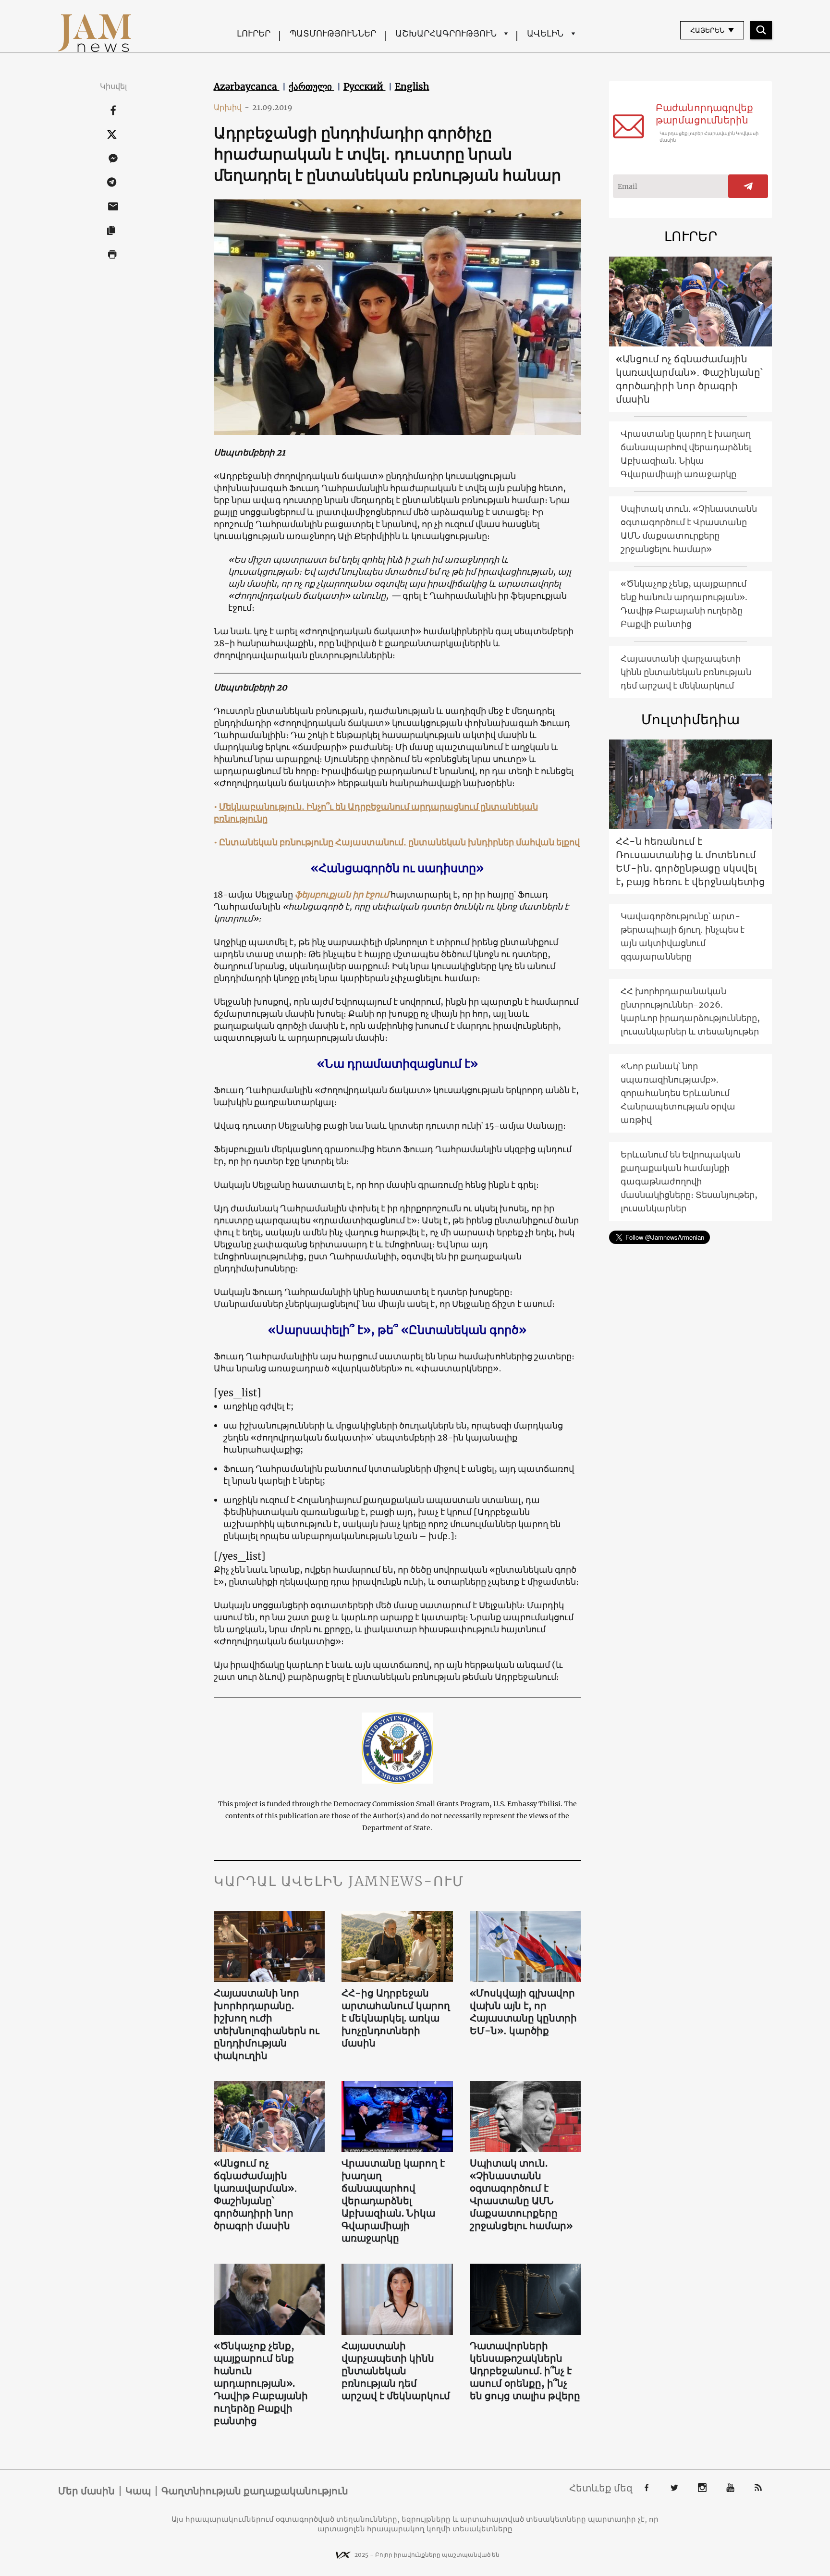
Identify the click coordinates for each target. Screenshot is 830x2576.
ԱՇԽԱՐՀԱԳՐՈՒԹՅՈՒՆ (446, 33)
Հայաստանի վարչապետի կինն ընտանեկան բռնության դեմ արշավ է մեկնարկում (396, 2371)
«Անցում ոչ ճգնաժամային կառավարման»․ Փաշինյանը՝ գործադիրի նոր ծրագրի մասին (256, 2194)
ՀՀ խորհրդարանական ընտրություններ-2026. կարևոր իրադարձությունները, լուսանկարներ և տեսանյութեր (690, 1011)
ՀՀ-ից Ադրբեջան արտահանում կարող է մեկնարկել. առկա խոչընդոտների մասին (396, 2018)
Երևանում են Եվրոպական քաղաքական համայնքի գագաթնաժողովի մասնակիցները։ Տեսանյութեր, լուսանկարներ (689, 1181)
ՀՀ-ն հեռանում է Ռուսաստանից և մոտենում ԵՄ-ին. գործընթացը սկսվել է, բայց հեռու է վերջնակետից (690, 861)
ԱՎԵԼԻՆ (545, 33)
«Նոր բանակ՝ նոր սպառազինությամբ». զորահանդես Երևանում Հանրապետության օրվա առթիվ (678, 1093)
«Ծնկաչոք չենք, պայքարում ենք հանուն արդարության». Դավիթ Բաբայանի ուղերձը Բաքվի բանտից (261, 2383)
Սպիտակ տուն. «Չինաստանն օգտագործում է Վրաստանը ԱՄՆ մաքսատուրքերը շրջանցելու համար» (521, 2194)
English (412, 86)
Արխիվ (232, 107)
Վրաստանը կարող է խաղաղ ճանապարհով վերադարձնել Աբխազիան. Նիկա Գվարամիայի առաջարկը (393, 2200)
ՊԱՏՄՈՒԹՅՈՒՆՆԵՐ (333, 33)
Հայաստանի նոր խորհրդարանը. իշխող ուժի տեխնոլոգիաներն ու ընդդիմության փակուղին (267, 2024)
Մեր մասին (86, 2491)
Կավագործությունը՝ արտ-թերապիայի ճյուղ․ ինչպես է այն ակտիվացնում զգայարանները (683, 936)
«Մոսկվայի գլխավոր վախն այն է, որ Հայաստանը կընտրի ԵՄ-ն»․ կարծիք (523, 2012)
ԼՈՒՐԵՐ (254, 33)
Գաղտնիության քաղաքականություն (255, 2491)
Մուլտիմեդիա (690, 719)
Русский (365, 86)
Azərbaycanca (247, 86)
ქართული (311, 86)
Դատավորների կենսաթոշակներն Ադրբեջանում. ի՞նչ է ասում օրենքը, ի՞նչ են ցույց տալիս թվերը (525, 2371)
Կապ (138, 2491)
